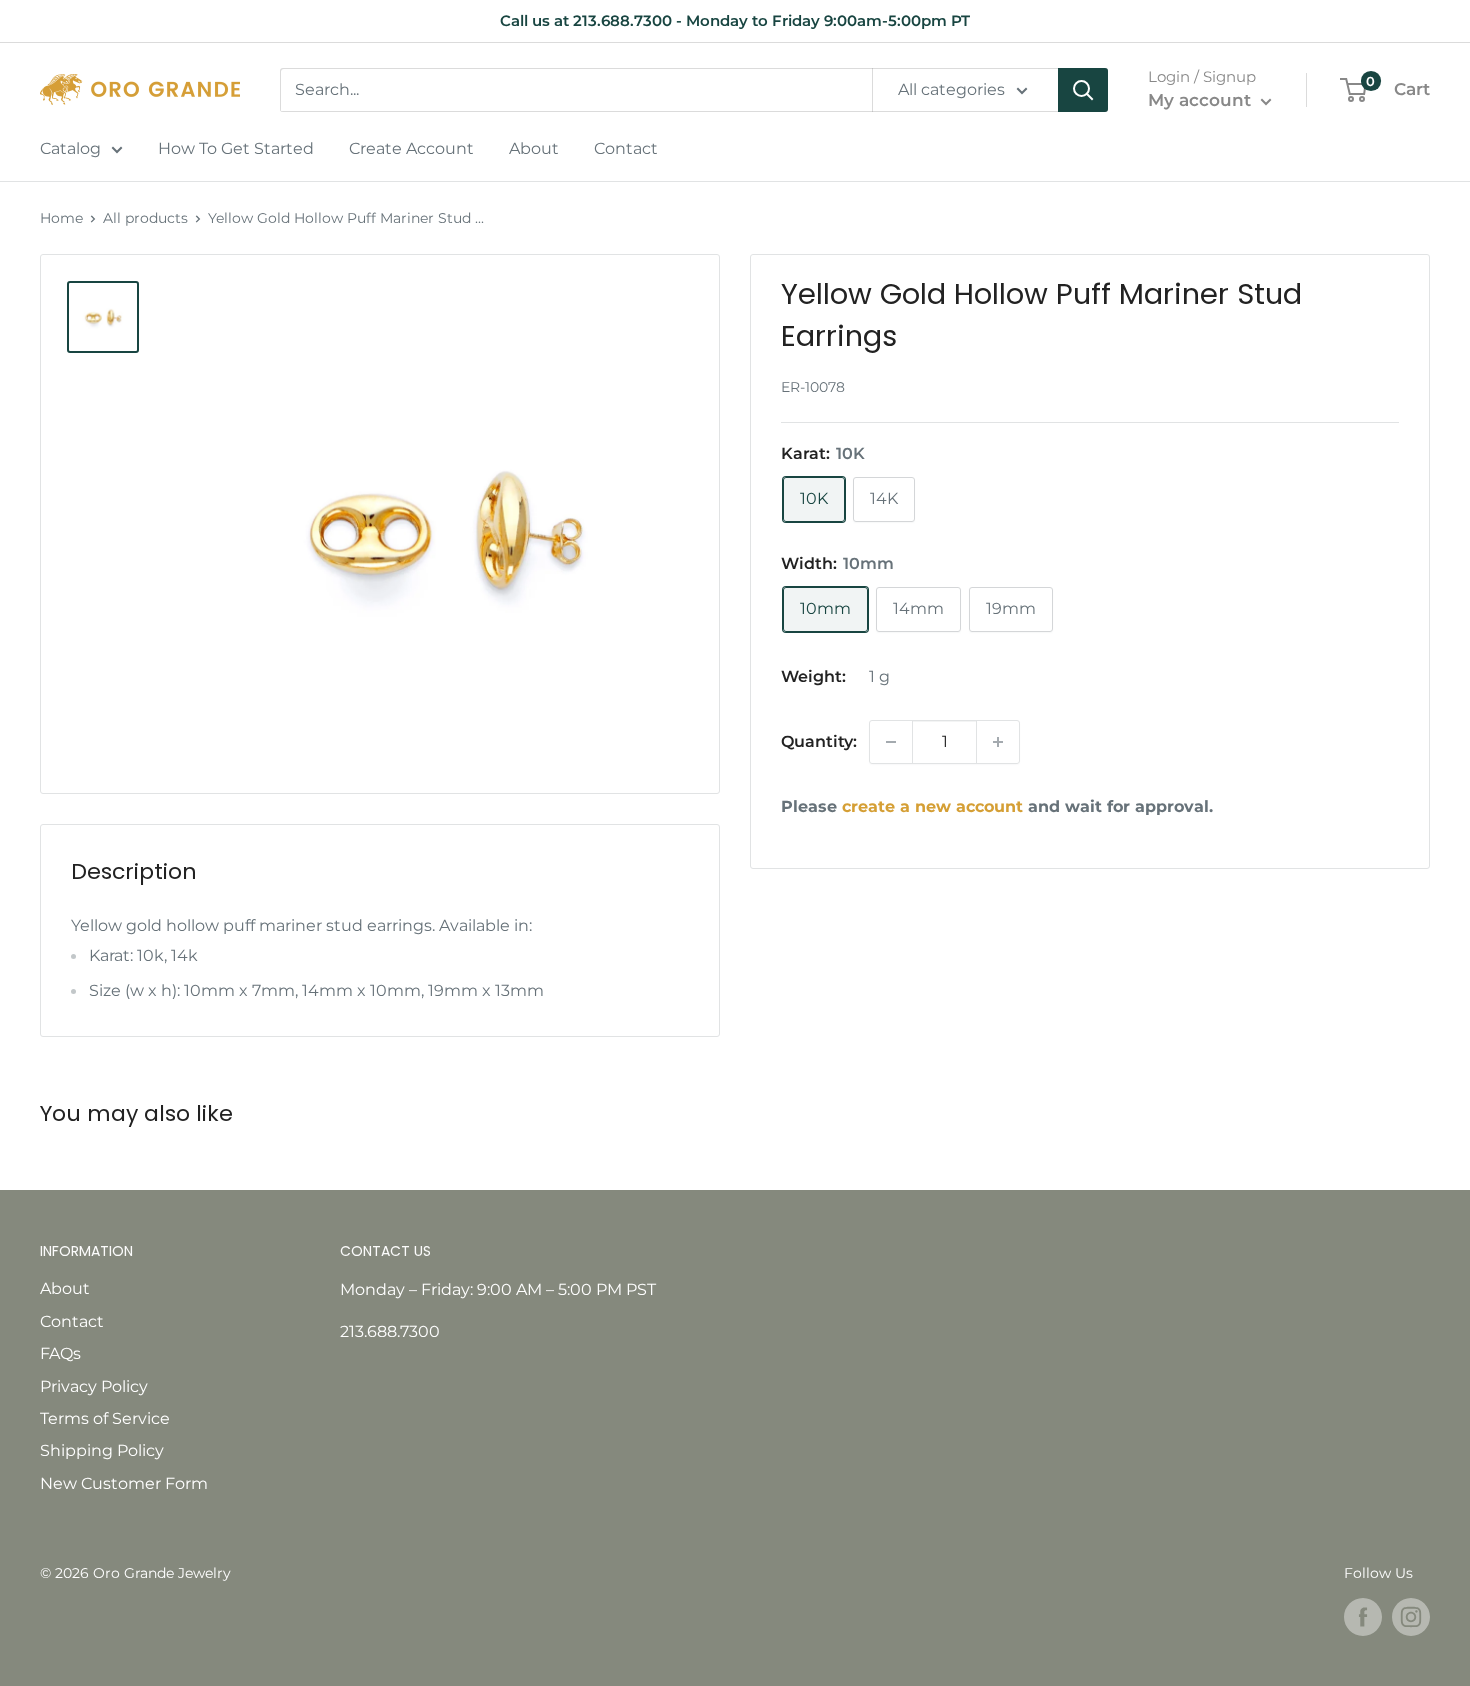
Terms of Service (105, 1418)
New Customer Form (124, 1483)
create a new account (932, 806)
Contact (626, 148)
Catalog (70, 148)
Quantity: (819, 741)
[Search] (1083, 90)
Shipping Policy (102, 1450)
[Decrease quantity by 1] (891, 742)
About (534, 148)
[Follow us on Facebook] (1363, 1617)
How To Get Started (236, 148)
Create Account (411, 148)
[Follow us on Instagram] (1411, 1617)
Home (61, 218)
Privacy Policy (94, 1386)
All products (145, 218)
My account (1202, 100)
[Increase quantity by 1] (998, 742)
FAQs (60, 1353)
